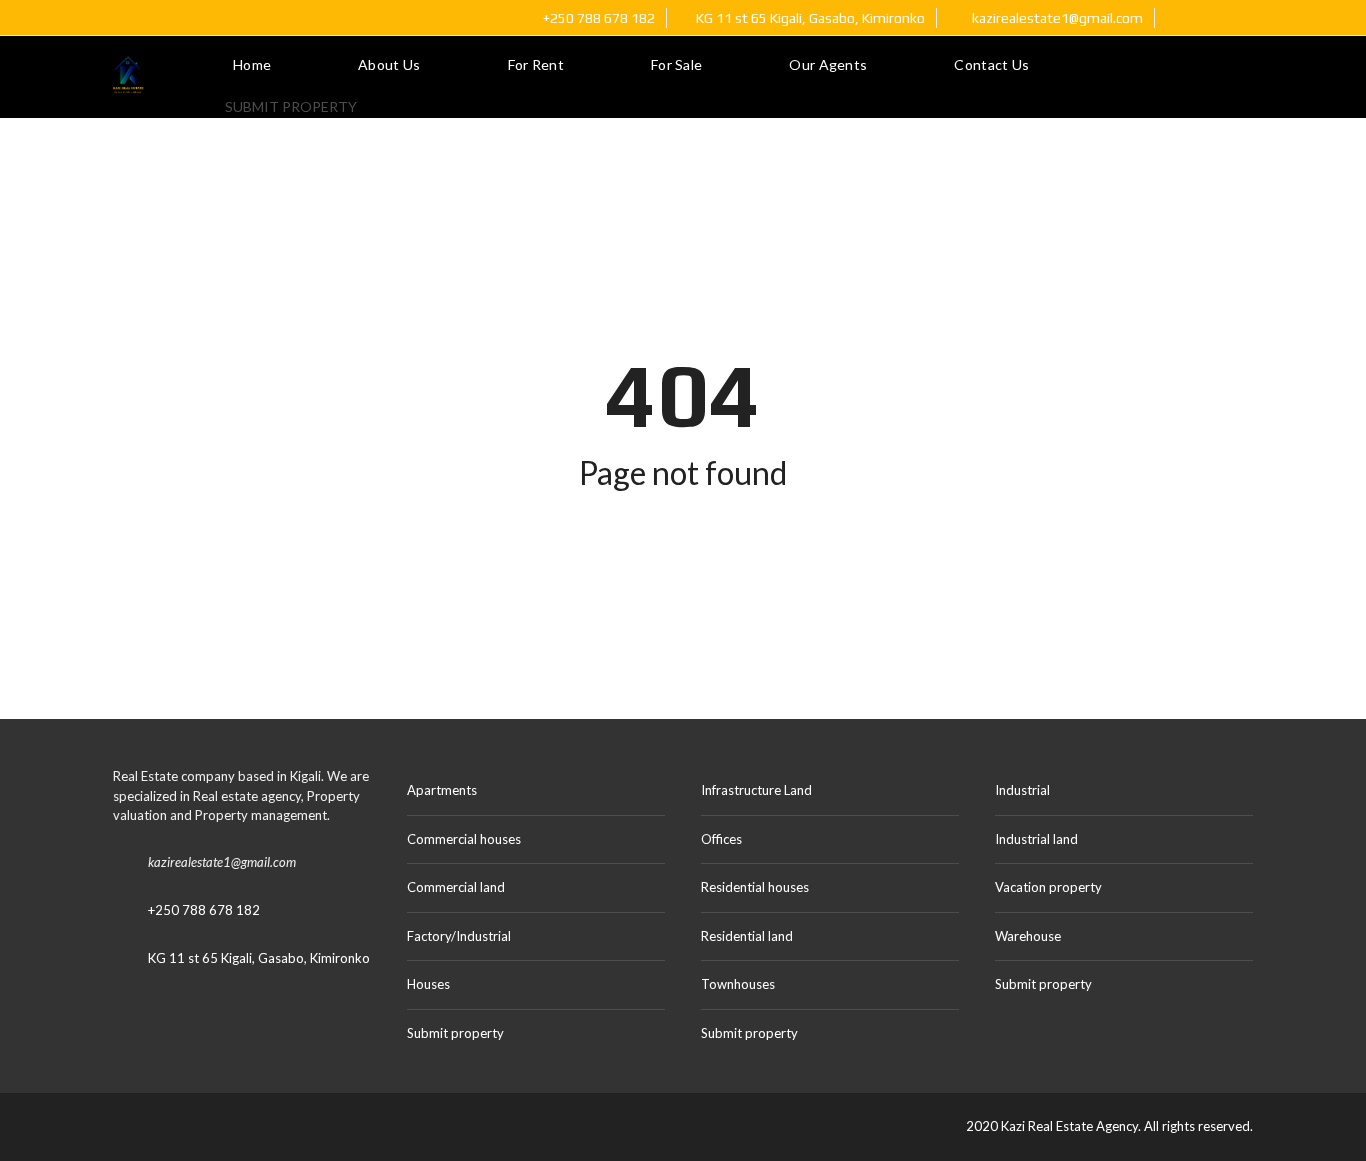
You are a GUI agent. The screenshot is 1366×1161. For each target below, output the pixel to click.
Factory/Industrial (459, 936)
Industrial (1022, 790)
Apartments (442, 790)
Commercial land (456, 887)
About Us (389, 64)
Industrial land (1036, 839)
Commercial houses (464, 839)
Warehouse (1028, 936)
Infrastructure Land (756, 790)
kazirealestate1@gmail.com (1056, 18)
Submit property (292, 106)
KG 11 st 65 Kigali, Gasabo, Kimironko (259, 958)
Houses (428, 984)
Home (252, 64)
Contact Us (991, 64)
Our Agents (828, 64)
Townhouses (738, 984)
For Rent (536, 64)
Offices (721, 839)
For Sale (676, 64)
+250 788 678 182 (597, 18)
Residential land (747, 936)
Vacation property (1048, 887)
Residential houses (755, 887)
